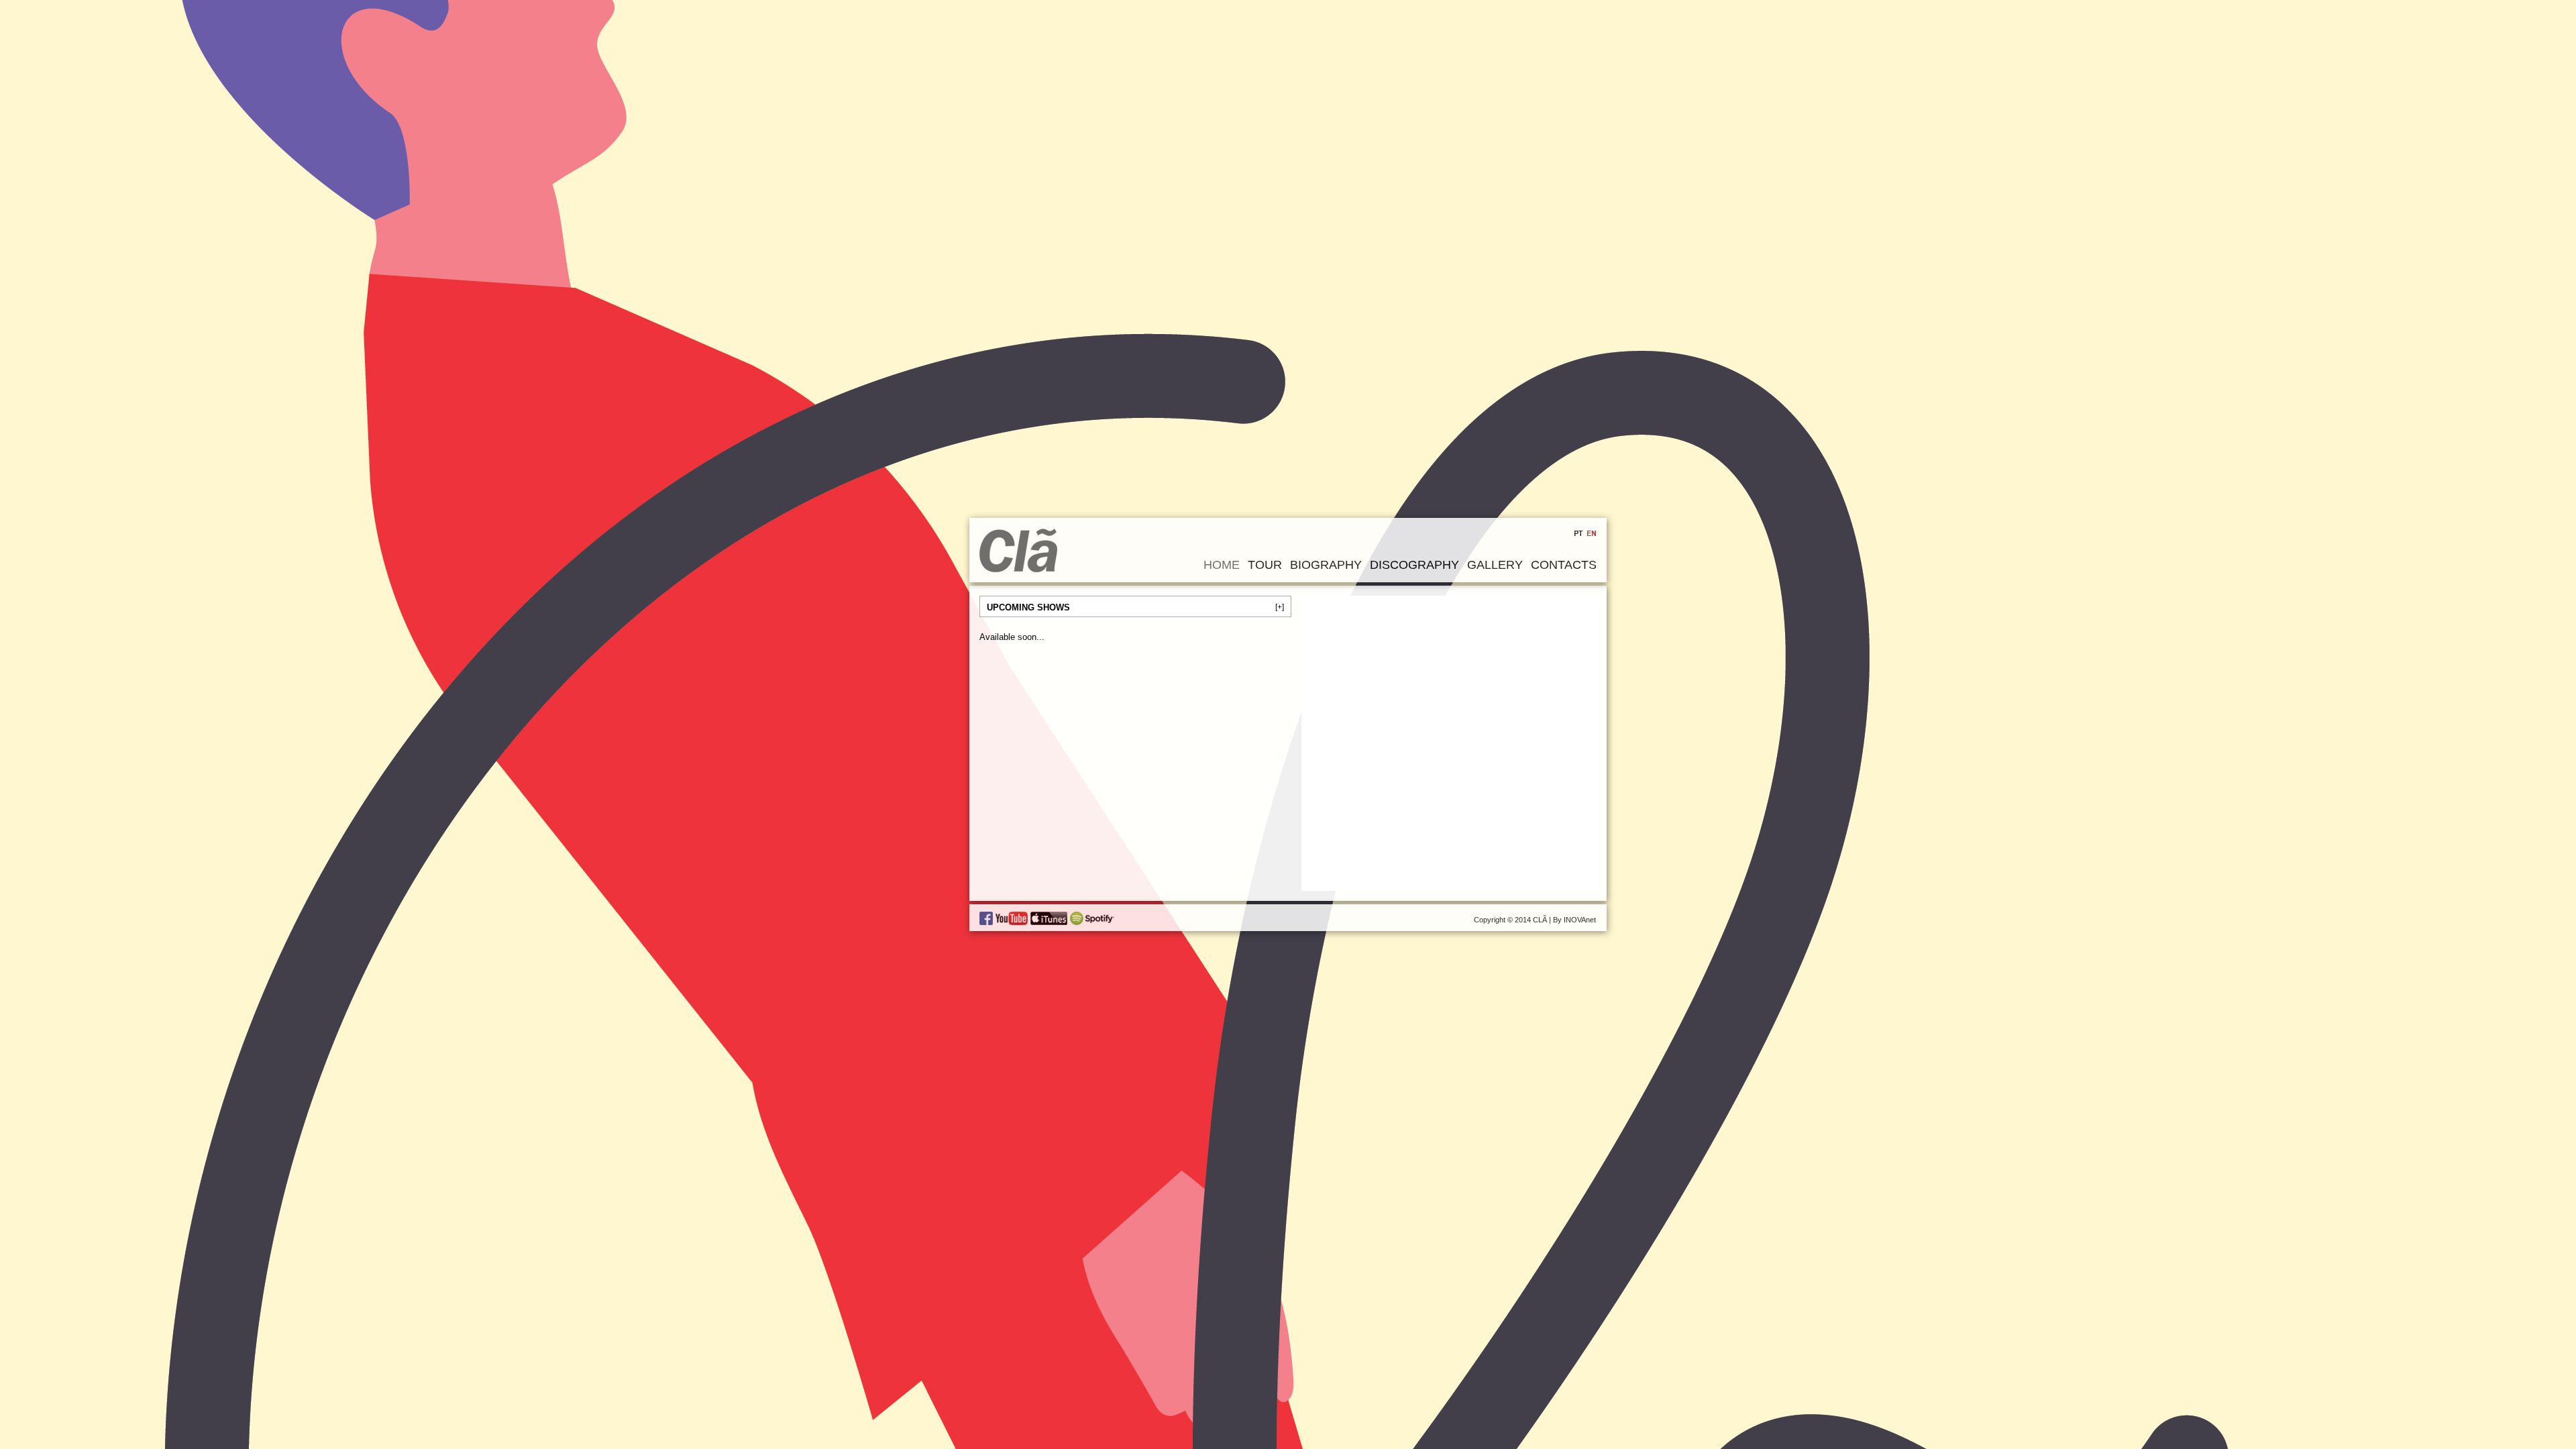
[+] (1280, 607)
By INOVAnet (1574, 920)
